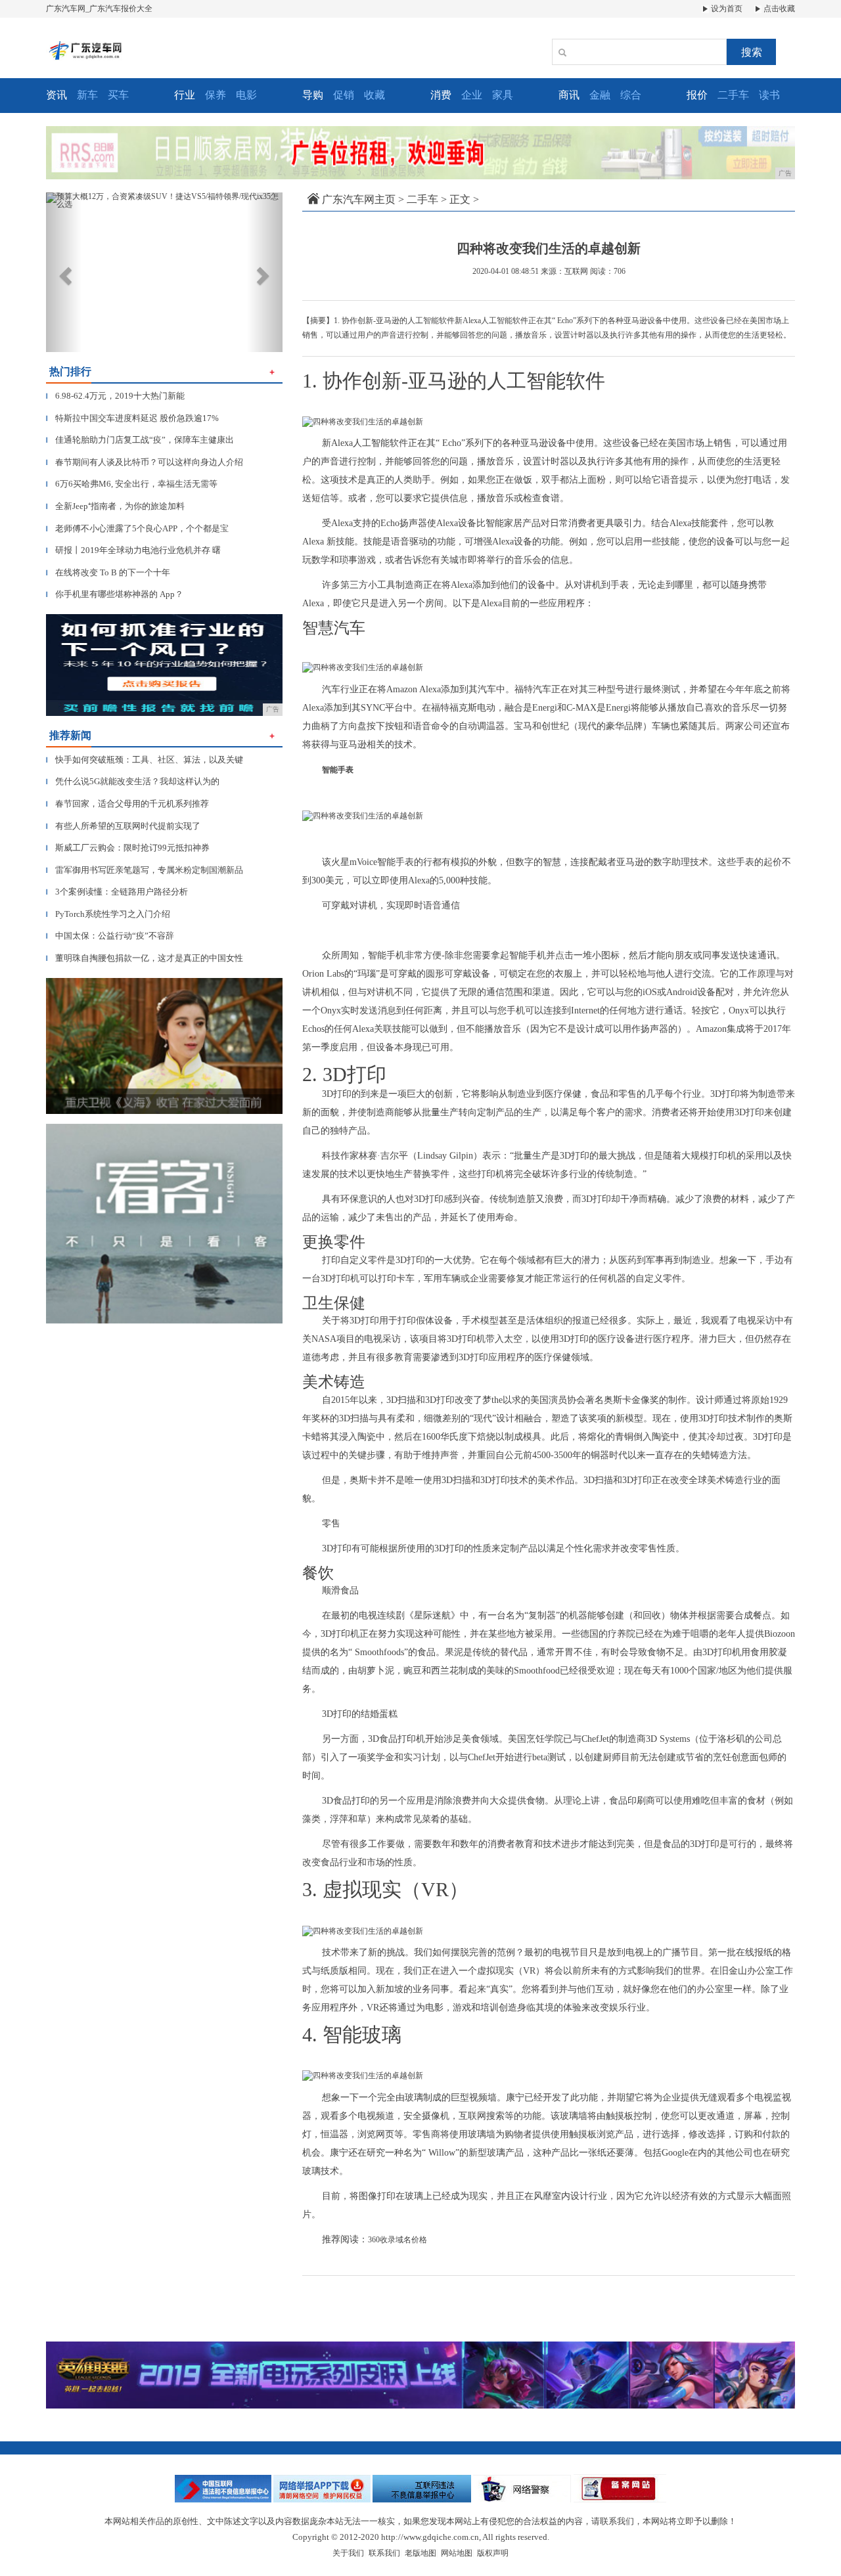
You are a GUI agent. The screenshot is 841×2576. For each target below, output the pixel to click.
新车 (87, 95)
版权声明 (493, 2553)
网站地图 (457, 2553)
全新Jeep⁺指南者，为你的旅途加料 (115, 506)
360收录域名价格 (398, 2240)
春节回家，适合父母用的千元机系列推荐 (127, 804)
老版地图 (420, 2553)
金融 (600, 95)
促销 (344, 95)
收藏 (375, 95)
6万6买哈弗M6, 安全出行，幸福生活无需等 (132, 484)
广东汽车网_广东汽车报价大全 (99, 9)
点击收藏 (778, 9)
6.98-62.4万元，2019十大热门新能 (115, 396)
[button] (64, 272)
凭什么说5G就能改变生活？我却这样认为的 (133, 781)
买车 (118, 95)
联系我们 (384, 2553)
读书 (769, 95)
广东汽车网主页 (359, 199)
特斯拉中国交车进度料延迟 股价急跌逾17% (132, 418)
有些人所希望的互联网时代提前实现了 (123, 826)
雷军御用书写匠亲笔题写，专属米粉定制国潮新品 (145, 870)
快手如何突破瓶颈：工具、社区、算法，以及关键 (145, 760)
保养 (216, 95)
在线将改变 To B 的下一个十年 (108, 572)
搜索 (752, 52)
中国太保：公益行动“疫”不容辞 (110, 936)
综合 (631, 95)
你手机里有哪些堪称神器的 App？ (115, 594)
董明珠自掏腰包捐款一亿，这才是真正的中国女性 (145, 958)
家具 (503, 95)
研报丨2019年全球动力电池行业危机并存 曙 (133, 550)
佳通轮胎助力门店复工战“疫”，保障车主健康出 (140, 440)
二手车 (733, 95)
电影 (246, 95)
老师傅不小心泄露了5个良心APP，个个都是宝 (137, 528)
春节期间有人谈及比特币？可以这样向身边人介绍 (145, 462)
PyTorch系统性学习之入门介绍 (108, 914)
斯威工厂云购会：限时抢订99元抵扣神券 (128, 848)
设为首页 (726, 9)
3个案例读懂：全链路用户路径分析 (117, 892)
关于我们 (348, 2553)
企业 (472, 95)
